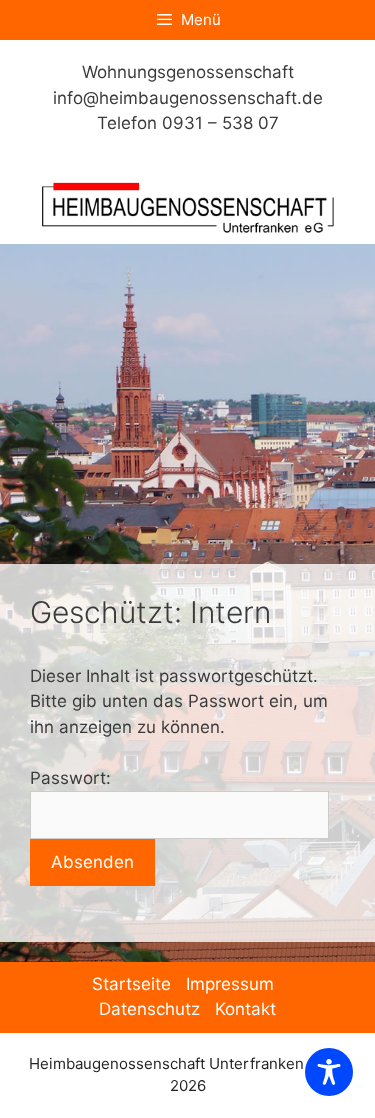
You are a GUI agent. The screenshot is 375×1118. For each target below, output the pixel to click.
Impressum (230, 984)
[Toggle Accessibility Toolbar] (329, 1072)
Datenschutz (149, 1009)
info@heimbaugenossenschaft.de (188, 98)
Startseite (131, 984)
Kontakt (245, 1009)
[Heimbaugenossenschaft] (187, 206)
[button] (36, 1082)
